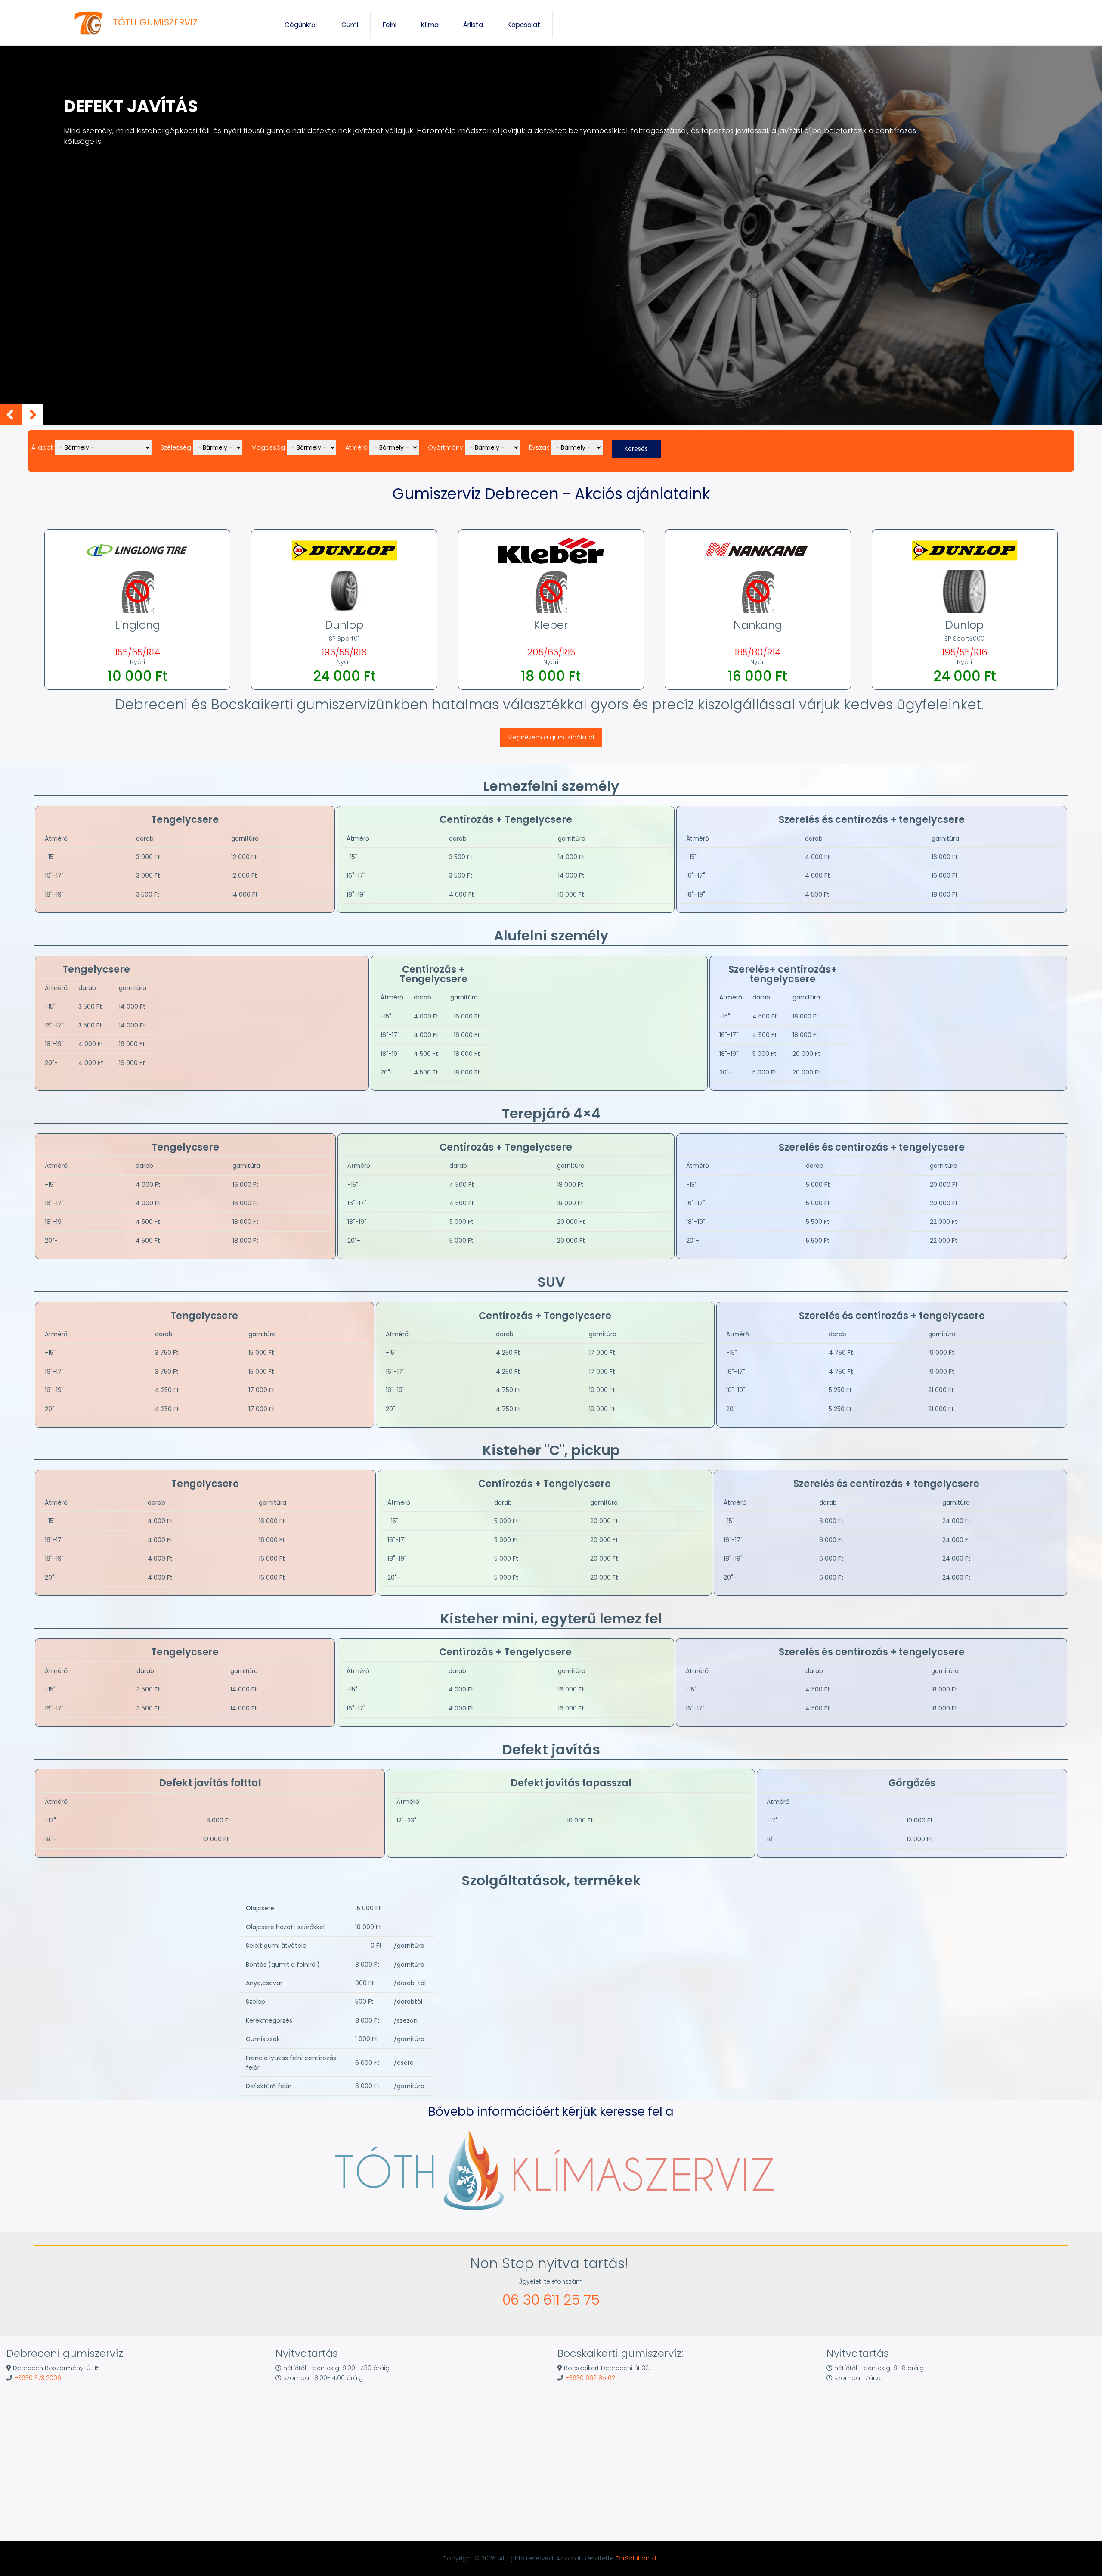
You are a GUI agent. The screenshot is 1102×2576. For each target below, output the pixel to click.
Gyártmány (446, 447)
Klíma (430, 25)
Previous (11, 415)
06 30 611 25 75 (551, 2300)
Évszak (539, 447)
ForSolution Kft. (638, 2558)
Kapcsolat (524, 25)
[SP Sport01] (344, 611)
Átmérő (356, 447)
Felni (390, 25)
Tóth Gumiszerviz (155, 22)
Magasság (268, 447)
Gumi (350, 25)
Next (32, 415)
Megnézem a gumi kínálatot (551, 737)
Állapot (42, 447)
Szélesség (176, 447)
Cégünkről (301, 25)
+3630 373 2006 (38, 2378)
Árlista (473, 25)
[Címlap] (90, 23)
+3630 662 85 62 (590, 2378)
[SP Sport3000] (965, 611)
